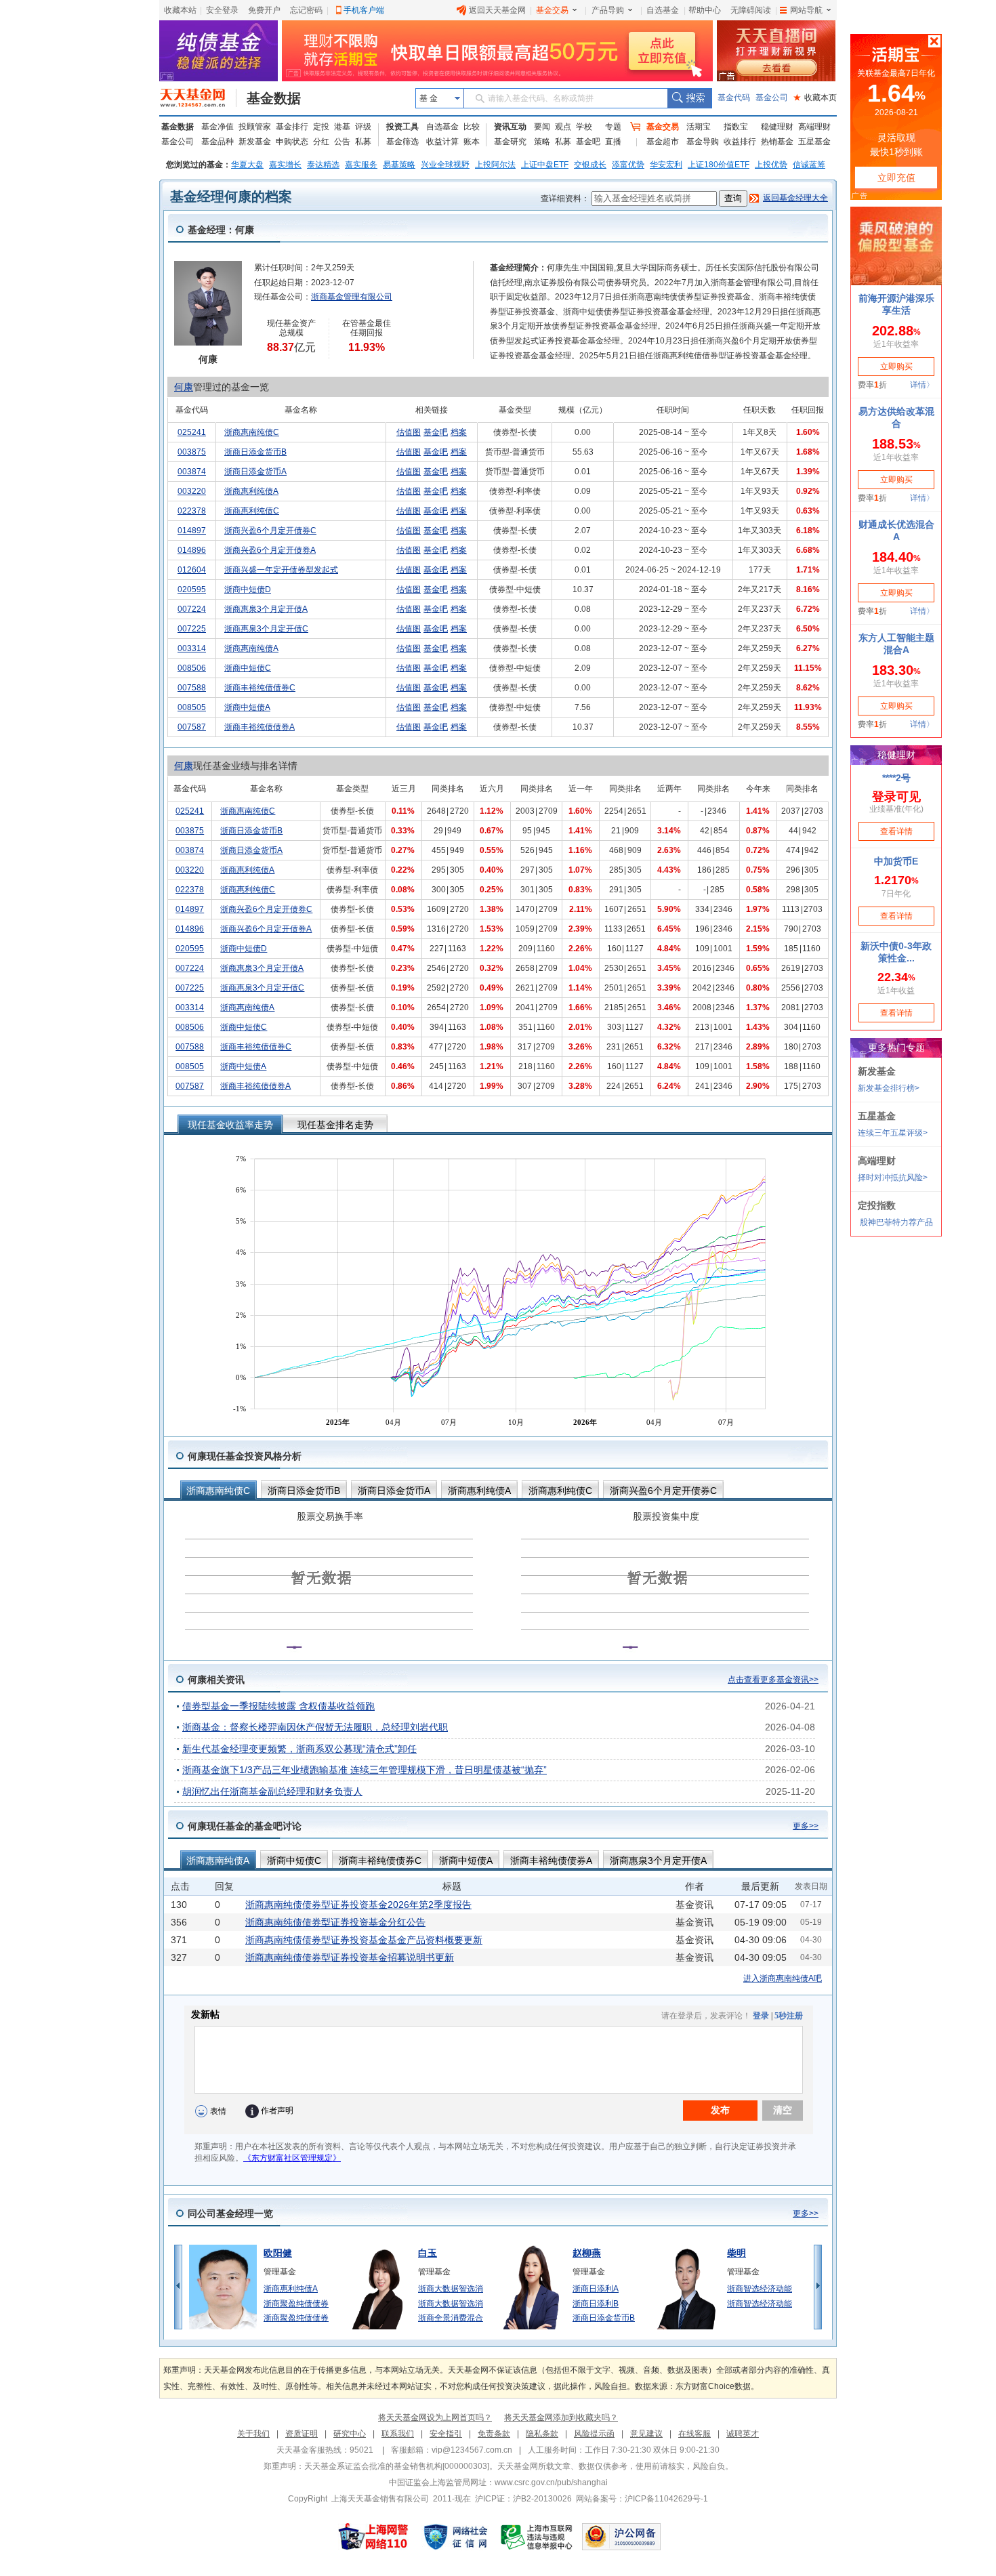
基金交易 (552, 10)
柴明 (736, 2253)
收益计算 (442, 142)
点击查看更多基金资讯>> (773, 1680)
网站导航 (806, 10)
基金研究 (510, 142)
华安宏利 (666, 165)
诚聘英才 (743, 2434)
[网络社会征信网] (455, 2537)
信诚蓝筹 (809, 165)
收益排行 (740, 142)
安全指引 (446, 2434)
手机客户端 (364, 10)
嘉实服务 (361, 165)
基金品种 (217, 142)
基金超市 (663, 142)
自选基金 (663, 10)
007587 (192, 727)
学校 (584, 127)
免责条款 (494, 2434)
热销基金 (777, 142)
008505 (192, 707)
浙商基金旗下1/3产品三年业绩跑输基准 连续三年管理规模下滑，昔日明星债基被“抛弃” (365, 1770)
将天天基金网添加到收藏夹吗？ (561, 2417)
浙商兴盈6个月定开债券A (270, 550)
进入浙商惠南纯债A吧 (783, 1978)
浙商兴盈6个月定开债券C (270, 531)
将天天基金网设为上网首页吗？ (435, 2417)
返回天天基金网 (497, 10)
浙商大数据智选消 (451, 2289)
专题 (613, 127)
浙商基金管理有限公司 (352, 297)
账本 (472, 142)
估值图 (409, 432)
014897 (192, 531)
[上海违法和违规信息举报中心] (537, 2537)
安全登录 (222, 10)
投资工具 (402, 127)
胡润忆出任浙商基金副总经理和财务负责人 (272, 1791)
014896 (192, 550)
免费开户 (264, 10)
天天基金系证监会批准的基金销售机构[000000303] (397, 2466)
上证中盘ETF (545, 165)
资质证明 (302, 2434)
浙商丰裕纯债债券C (260, 688)
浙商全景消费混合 (451, 2318)
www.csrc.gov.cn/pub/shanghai (551, 2482)
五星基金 (814, 142)
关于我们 (253, 2434)
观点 (563, 127)
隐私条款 (542, 2434)
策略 (542, 142)
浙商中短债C (248, 668)
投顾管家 (255, 127)
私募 (363, 142)
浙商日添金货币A (255, 472)
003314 (192, 648)
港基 (342, 127)
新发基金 (255, 142)
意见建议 (646, 2434)
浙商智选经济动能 (760, 2289)
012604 (192, 570)
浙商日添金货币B (255, 452)
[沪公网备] (621, 2537)
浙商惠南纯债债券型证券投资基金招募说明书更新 (350, 1957)
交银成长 (590, 165)
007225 (192, 629)
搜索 (689, 98)
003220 (192, 491)
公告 (342, 142)
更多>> (806, 1826)
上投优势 (771, 165)
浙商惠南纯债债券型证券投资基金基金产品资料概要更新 (364, 1940)
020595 (192, 589)
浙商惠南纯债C (252, 432)
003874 (192, 472)
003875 (192, 452)
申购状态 (292, 142)
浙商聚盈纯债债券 (296, 2304)
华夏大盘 (247, 165)
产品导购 (608, 10)
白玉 (428, 2253)
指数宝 (736, 127)
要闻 (542, 127)
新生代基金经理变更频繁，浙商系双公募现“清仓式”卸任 (299, 1749)
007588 (192, 688)
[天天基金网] (198, 98)
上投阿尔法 (495, 165)
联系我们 (398, 2434)
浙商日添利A (596, 2289)
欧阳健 (278, 2253)
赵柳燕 (587, 2253)
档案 (459, 432)
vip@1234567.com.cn (472, 2450)
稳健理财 (777, 127)
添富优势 (628, 165)
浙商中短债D (248, 589)
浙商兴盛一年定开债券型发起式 (281, 570)
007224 (192, 609)
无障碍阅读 (751, 10)
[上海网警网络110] (373, 2537)
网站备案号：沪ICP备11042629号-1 (642, 2499)
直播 (613, 142)
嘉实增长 (285, 165)
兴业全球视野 (445, 165)
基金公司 (772, 98)
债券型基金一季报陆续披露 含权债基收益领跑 (278, 1706)
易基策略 (399, 165)
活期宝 (699, 127)
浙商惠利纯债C (252, 511)
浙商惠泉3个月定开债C (266, 629)
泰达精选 (323, 165)
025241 (192, 432)
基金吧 (588, 142)
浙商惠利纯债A (251, 491)
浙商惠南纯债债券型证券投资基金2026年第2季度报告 (358, 1905)
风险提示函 (594, 2434)
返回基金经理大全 (795, 198)
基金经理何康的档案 (231, 196)
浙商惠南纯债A (251, 648)
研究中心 (350, 2434)
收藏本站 (180, 10)
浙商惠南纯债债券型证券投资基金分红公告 (335, 1922)
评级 (363, 127)
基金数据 (274, 98)
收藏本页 (815, 98)
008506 (192, 668)
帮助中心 (705, 10)
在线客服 (694, 2434)
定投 (321, 127)
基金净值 (217, 127)
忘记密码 (306, 10)
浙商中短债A (247, 707)
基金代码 (734, 98)
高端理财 (814, 127)
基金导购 (703, 142)
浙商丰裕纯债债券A (260, 727)
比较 (472, 127)
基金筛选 (402, 142)
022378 (192, 511)
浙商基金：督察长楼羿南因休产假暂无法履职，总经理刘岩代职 (315, 1727)
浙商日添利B (596, 2304)
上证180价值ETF (719, 165)
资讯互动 (510, 127)
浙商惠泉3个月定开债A (266, 609)
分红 (321, 142)
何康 (184, 387)
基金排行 (292, 127)
